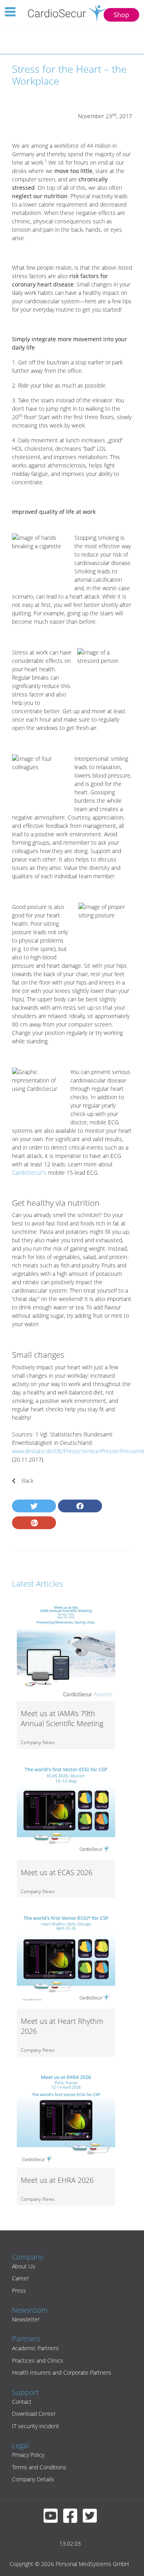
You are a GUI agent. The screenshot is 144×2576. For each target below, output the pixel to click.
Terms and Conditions (39, 2467)
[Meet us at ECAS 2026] (66, 1810)
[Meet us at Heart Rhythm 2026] (66, 1959)
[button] (34, 1506)
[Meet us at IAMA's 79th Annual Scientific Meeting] (66, 1651)
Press (19, 2291)
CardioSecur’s (29, 1173)
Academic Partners (35, 2348)
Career (20, 2278)
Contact (22, 2402)
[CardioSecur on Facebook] (72, 2519)
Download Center (34, 2414)
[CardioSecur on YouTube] (53, 2519)
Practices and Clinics (38, 2360)
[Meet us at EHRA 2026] (66, 2118)
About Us (24, 2266)
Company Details (33, 2479)
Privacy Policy (28, 2455)
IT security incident (36, 2426)
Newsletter (26, 2319)
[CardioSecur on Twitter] (92, 2519)
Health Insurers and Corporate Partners (62, 2372)
